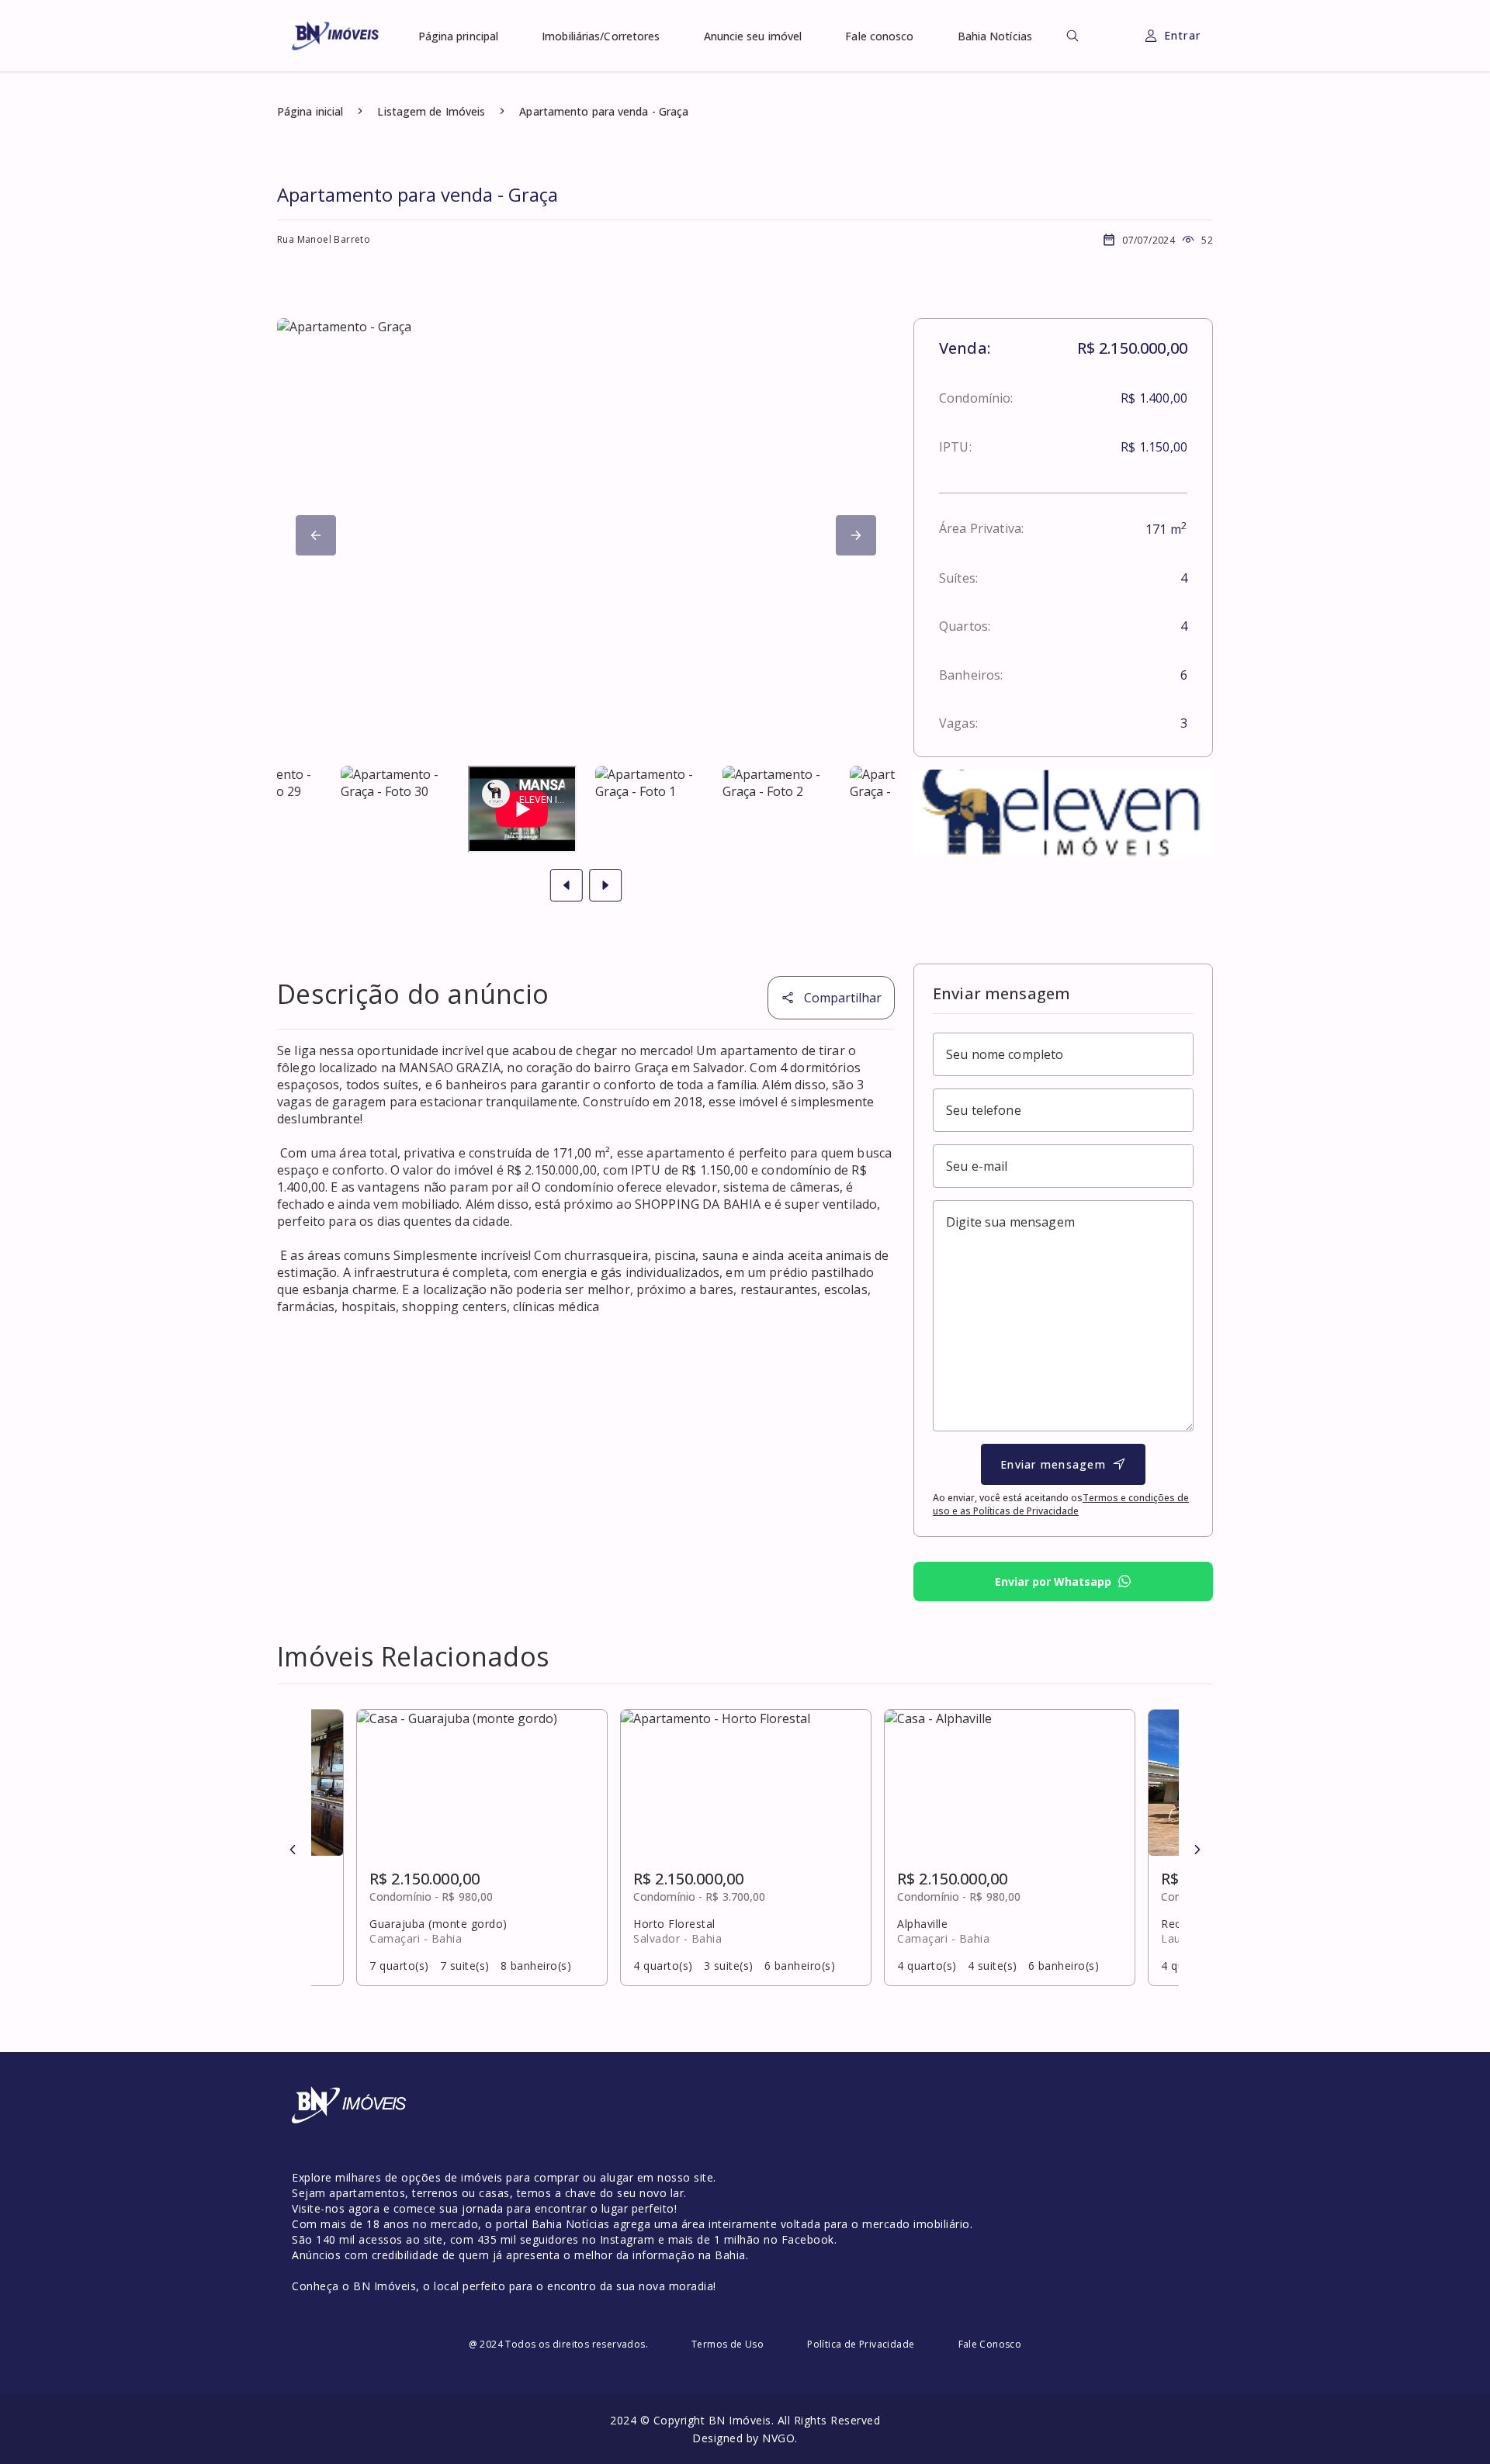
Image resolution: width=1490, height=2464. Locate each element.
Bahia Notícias (995, 36)
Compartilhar (843, 998)
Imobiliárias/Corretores (601, 36)
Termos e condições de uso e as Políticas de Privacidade (1061, 1504)
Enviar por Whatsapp (1053, 1582)
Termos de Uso (728, 2344)
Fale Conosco (990, 2344)
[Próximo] (316, 535)
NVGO (778, 2438)
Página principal (459, 36)
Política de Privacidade (861, 2344)
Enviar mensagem (1053, 1464)
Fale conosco (879, 36)
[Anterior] (293, 1850)
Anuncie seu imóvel (753, 36)
